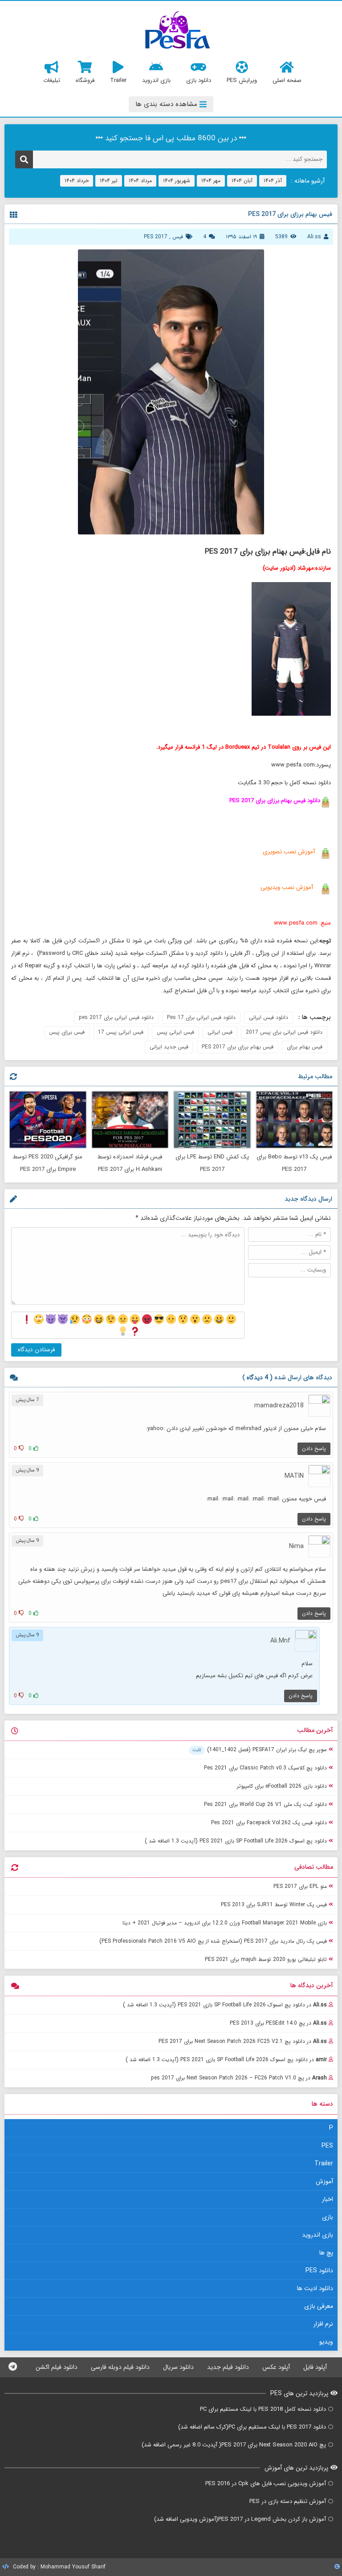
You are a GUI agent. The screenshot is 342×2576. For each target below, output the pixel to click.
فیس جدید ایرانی (169, 1047)
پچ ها (326, 2253)
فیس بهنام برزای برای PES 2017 (238, 1047)
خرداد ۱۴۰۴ (77, 181)
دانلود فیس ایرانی (269, 1017)
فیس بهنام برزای (305, 1047)
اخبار (328, 2199)
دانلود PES (319, 2270)
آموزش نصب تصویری (288, 852)
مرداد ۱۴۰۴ (140, 181)
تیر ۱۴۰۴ (109, 181)
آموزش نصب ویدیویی (287, 887)
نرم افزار (323, 2324)
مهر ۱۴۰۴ (211, 181)
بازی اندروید (318, 2235)
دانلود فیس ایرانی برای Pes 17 (201, 1017)
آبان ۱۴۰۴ (242, 181)
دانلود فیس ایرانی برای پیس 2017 (284, 1032)
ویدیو (326, 2342)
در (225, 2005)
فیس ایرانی (220, 1032)
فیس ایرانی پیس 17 (121, 1032)
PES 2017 (156, 237)
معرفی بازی (319, 2306)
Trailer (324, 2164)
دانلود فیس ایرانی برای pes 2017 (116, 1017)
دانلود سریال (178, 2367)
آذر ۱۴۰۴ (273, 181)
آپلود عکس (276, 2367)
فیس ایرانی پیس (175, 1032)
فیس (178, 237)
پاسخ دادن (314, 1449)
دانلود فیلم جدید (228, 2367)
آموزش (324, 2181)
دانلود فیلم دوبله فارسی (120, 2367)
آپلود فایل (315, 2367)
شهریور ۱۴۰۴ (177, 181)
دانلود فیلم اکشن (57, 2367)
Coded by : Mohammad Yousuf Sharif (58, 2567)
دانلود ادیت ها (315, 2288)
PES (327, 2146)
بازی (328, 2217)
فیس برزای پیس (67, 1032)
